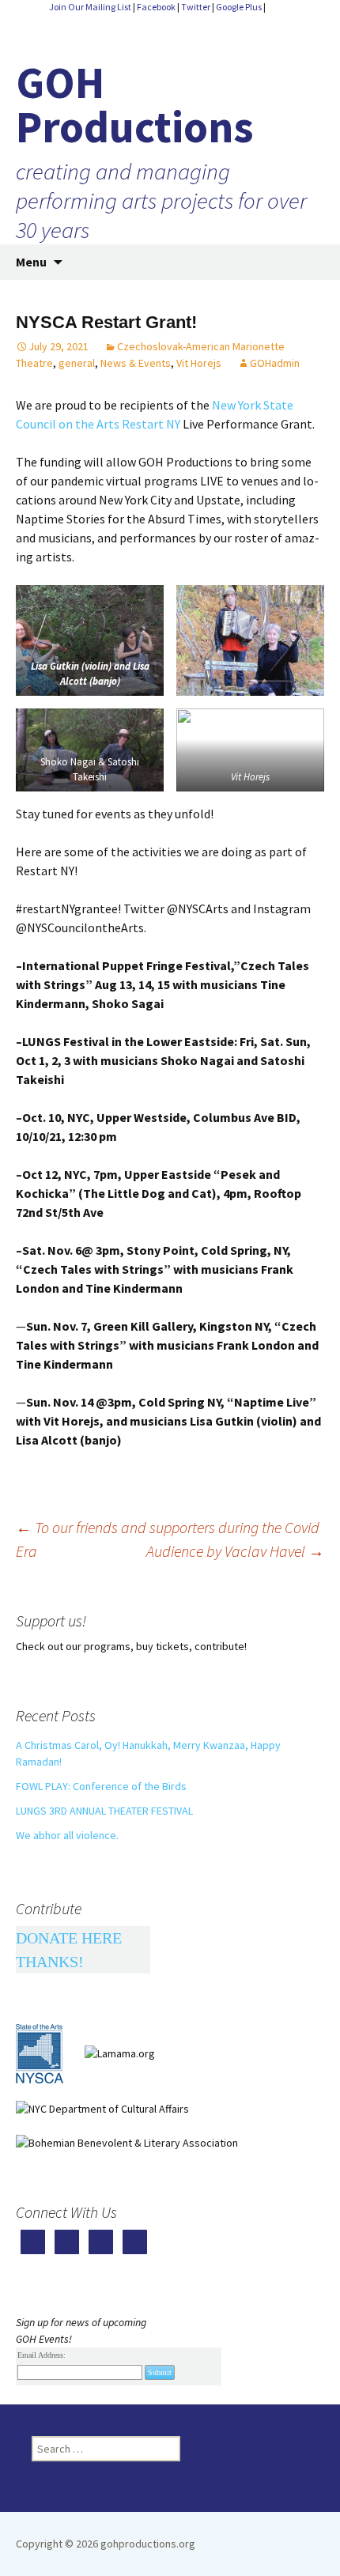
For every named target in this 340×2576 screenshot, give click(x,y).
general (77, 363)
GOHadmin (275, 363)
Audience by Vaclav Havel (235, 1551)
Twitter (196, 7)
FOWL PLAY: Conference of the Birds (101, 1786)
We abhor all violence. (67, 1835)
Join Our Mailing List (90, 7)
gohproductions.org (147, 2544)
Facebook (156, 7)
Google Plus (239, 7)
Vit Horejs (199, 363)
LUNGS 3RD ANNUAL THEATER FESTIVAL (104, 1811)
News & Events (136, 363)
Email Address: (42, 2355)
